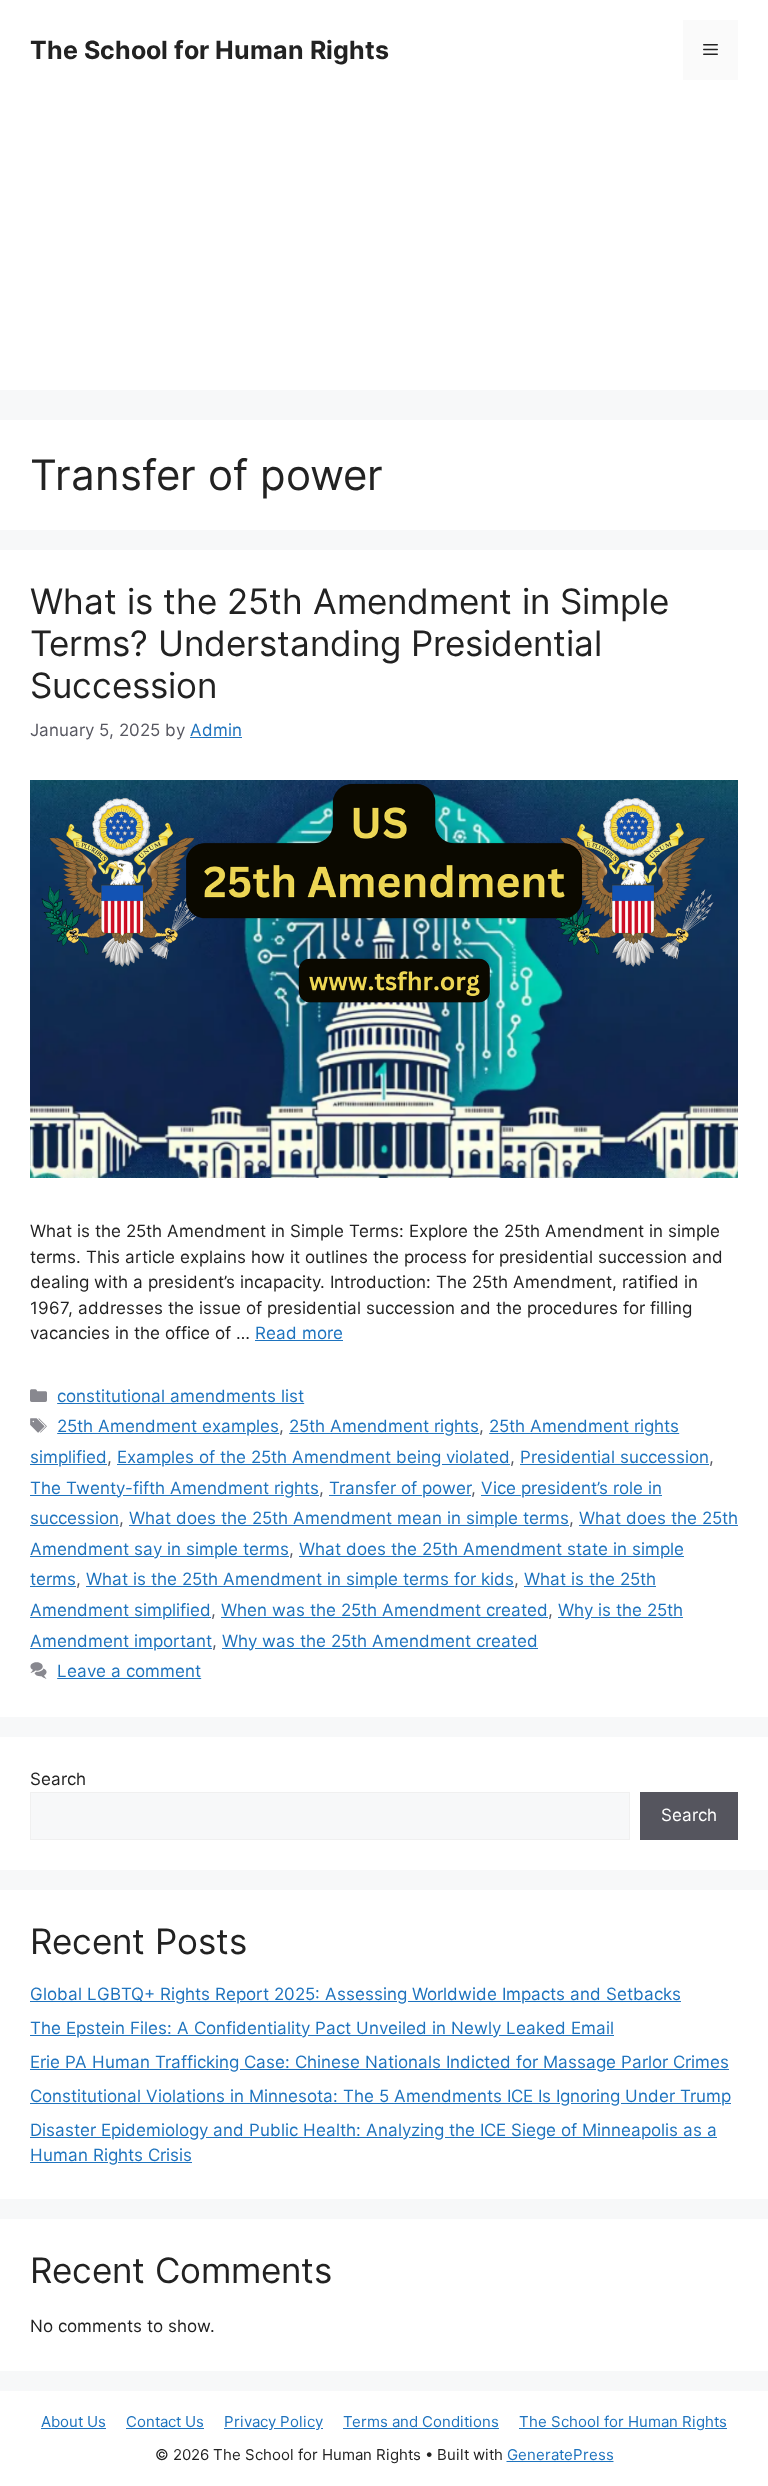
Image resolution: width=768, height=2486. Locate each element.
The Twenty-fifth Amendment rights (174, 1488)
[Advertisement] (384, 250)
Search (58, 1779)
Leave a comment (129, 1671)
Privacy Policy (273, 2421)
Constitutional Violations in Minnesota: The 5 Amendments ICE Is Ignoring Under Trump (380, 2096)
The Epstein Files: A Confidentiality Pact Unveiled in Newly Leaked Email (322, 2028)
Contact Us (165, 2421)
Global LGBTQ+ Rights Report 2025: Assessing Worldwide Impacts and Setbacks (355, 1994)
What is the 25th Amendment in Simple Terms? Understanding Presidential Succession (349, 643)
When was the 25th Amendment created (384, 1610)
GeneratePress (560, 2454)
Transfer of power (400, 1488)
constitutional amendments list (180, 1396)
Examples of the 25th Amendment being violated (313, 1457)
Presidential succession (614, 1457)
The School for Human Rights (209, 50)
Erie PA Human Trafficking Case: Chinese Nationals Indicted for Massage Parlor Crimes (379, 2062)
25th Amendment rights (384, 1426)
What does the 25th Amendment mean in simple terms (349, 1518)
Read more (299, 1333)
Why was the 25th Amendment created (380, 1641)
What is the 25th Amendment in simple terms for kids (300, 1579)
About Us (73, 2421)
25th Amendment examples (168, 1426)
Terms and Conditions (421, 2421)
